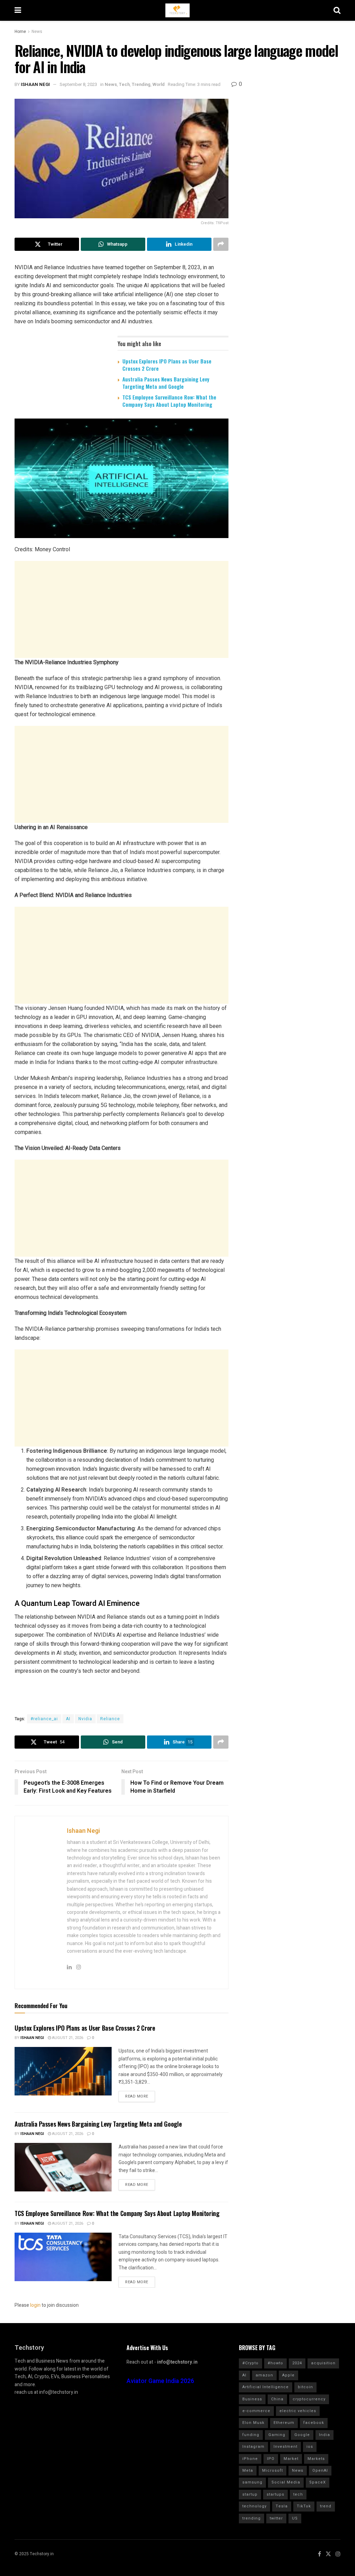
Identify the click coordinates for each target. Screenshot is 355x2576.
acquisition (323, 2363)
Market (291, 2459)
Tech (124, 84)
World (159, 84)
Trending (141, 84)
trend (326, 2506)
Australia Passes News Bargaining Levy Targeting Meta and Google (166, 383)
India (324, 2435)
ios (310, 2447)
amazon (264, 2375)
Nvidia (85, 1719)
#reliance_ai (44, 1719)
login (35, 2305)
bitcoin (305, 2387)
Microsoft (272, 2471)
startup (250, 2494)
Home (20, 32)
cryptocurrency (309, 2399)
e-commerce (256, 2411)
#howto (275, 2363)
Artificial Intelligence (266, 2387)
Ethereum (284, 2423)
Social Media (286, 2482)
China (277, 2399)
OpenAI (320, 2471)
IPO (271, 2459)
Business (252, 2399)
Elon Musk (253, 2423)
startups (275, 2494)
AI (68, 1719)
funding (251, 2435)
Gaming (277, 2435)
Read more (137, 2096)
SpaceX (318, 2482)
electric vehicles (298, 2411)
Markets (316, 2459)
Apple (288, 2375)
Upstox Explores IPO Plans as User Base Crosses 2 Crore (167, 365)
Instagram (253, 2447)
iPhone (250, 2459)
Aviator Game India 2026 (160, 2381)
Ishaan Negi (35, 84)
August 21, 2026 (67, 2038)
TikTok (304, 2506)
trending (252, 2518)
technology (254, 2506)
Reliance (110, 1719)
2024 (297, 2363)
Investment (285, 2447)
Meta (248, 2471)
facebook (314, 2423)
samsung (252, 2482)
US (295, 2518)
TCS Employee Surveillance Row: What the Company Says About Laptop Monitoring (169, 401)
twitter (276, 2518)
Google (302, 2435)
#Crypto (250, 2363)
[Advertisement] (122, 609)
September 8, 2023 (78, 84)
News (37, 32)
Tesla (282, 2506)
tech (298, 2494)
